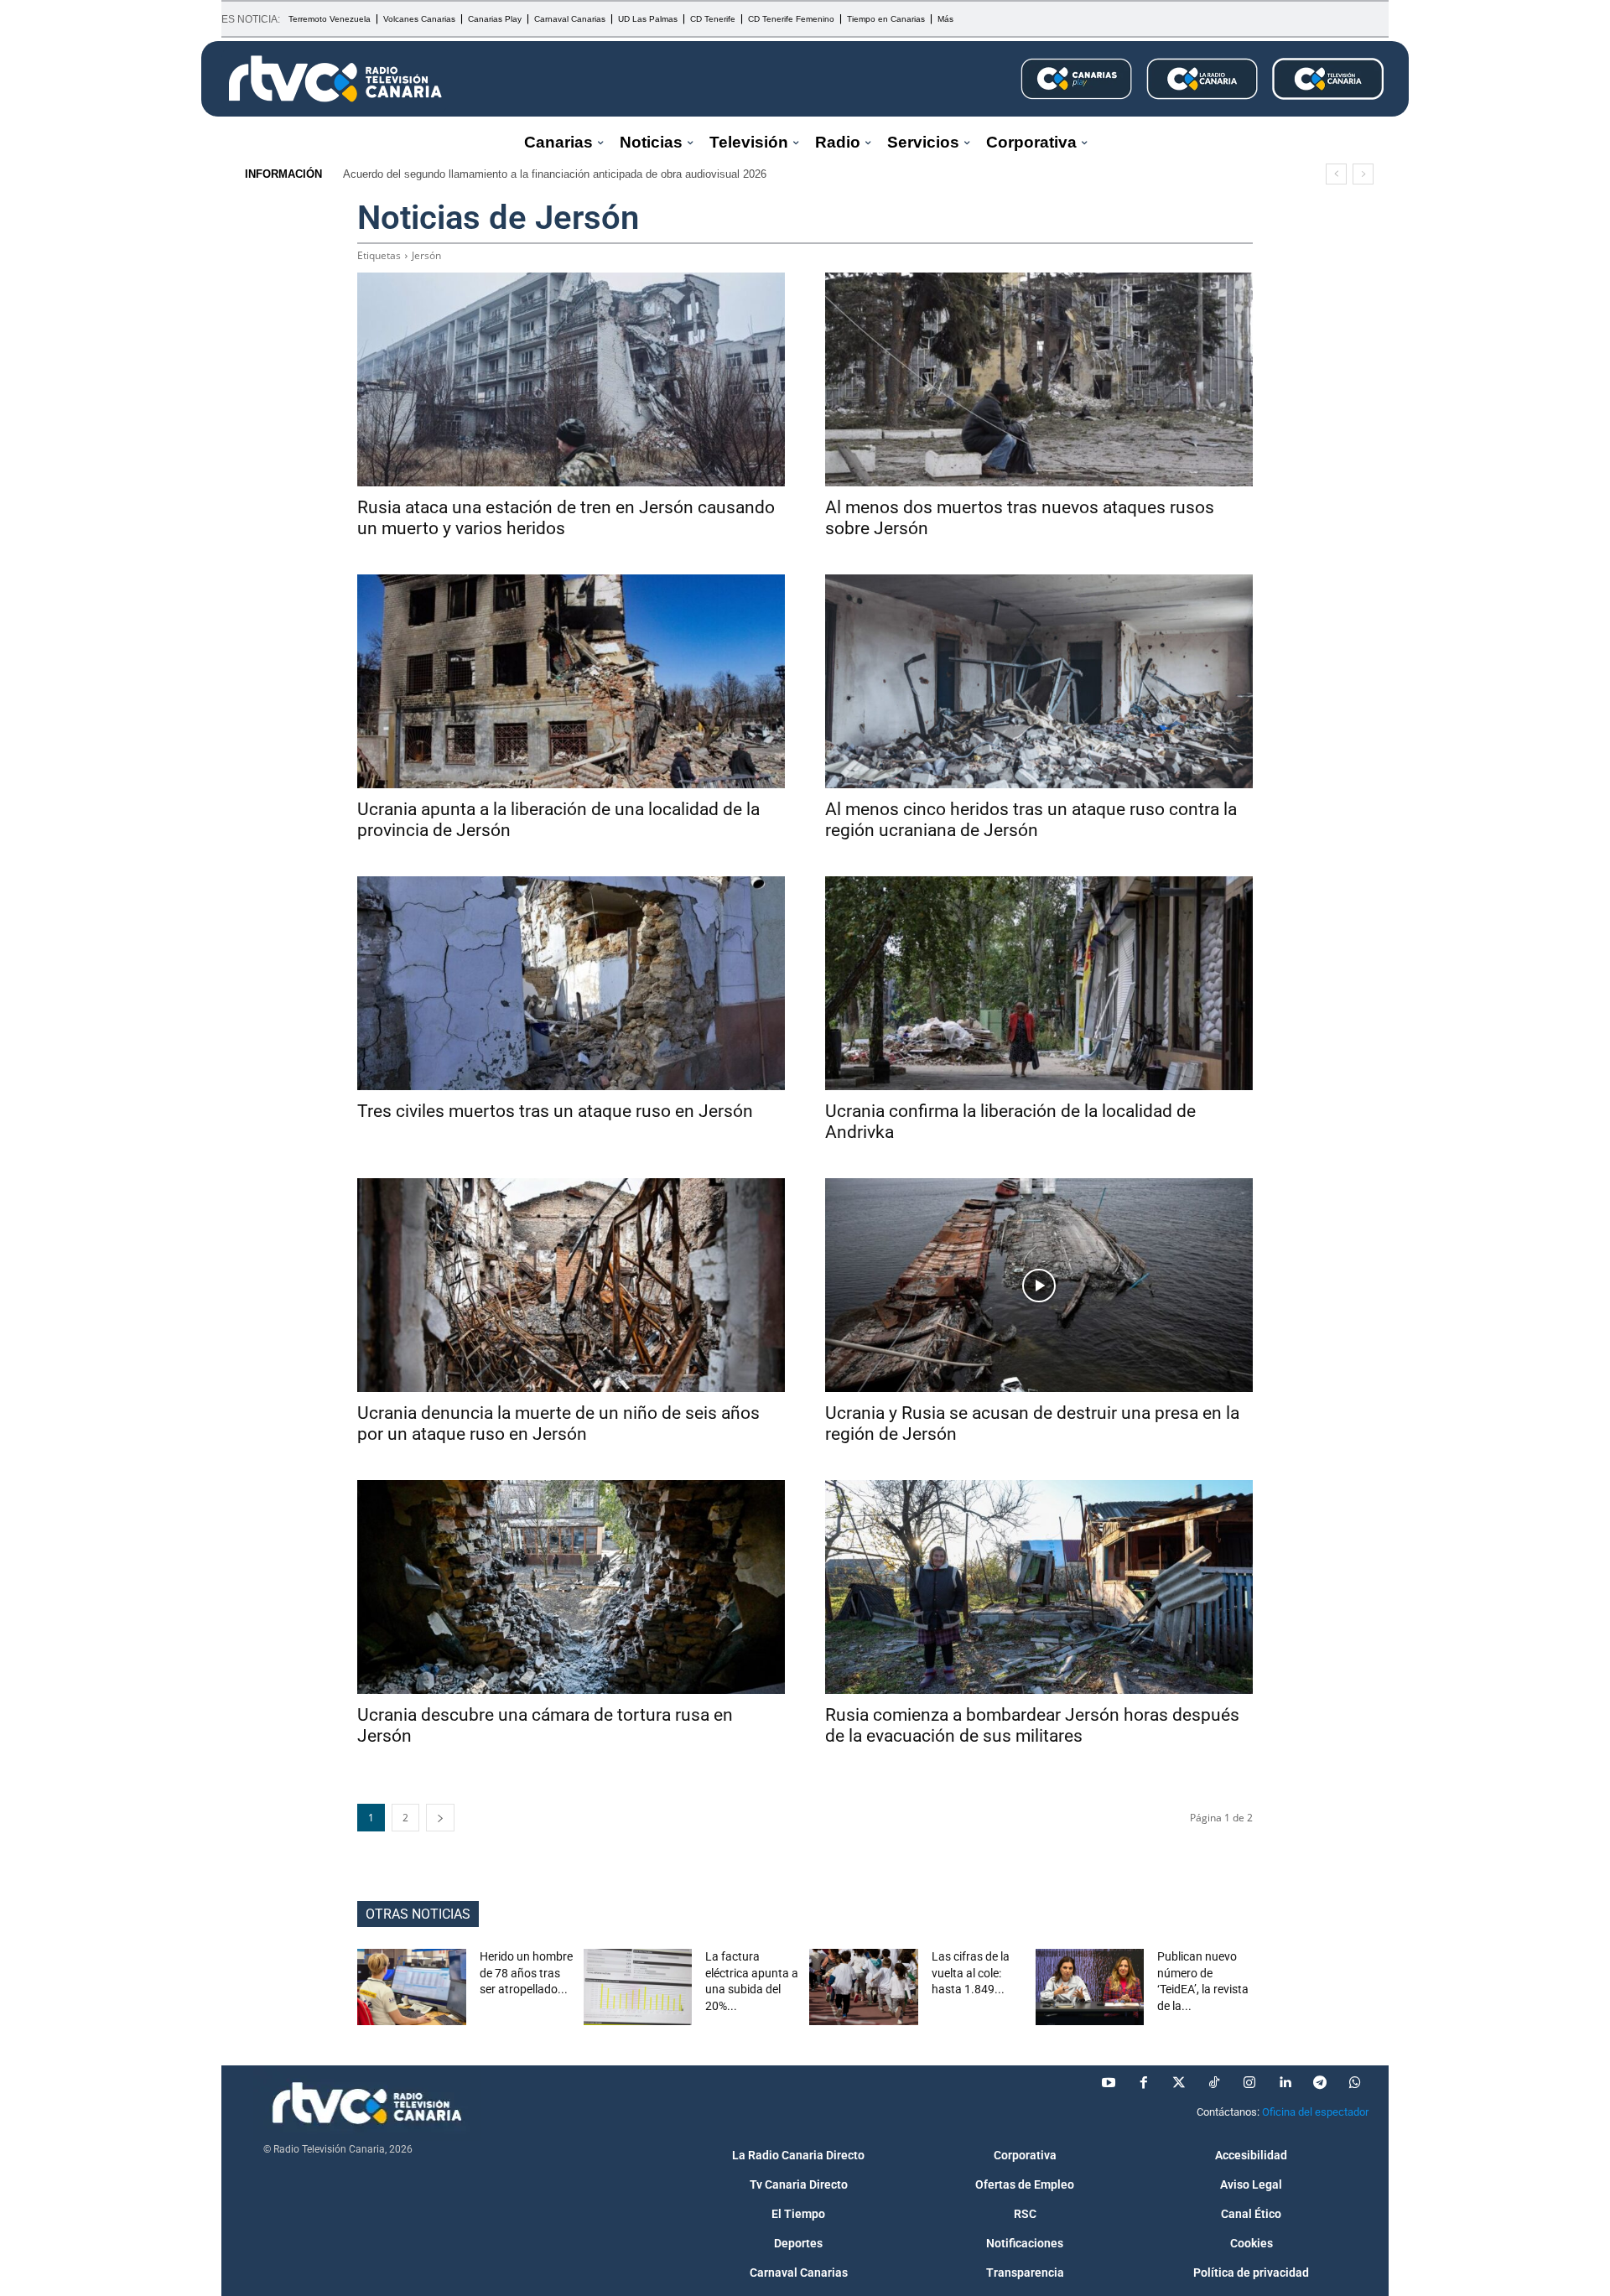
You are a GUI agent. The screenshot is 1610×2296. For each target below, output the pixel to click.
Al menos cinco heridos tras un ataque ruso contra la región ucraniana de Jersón (1031, 820)
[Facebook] (1144, 2083)
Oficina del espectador (1315, 2112)
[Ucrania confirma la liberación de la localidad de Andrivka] (1039, 983)
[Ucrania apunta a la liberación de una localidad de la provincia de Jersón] (571, 681)
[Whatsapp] (1355, 2083)
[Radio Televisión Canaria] (335, 79)
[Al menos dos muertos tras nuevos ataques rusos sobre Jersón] (1039, 379)
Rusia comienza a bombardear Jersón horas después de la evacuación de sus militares (1032, 1725)
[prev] (1336, 174)
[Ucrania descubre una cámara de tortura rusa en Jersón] (571, 1587)
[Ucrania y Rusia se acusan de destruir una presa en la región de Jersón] (1039, 1285)
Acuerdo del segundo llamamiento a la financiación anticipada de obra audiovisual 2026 (555, 174)
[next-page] (440, 1818)
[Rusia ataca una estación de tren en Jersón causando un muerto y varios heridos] (571, 379)
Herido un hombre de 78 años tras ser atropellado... (526, 1973)
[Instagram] (1249, 2083)
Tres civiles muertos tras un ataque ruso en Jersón (555, 1111)
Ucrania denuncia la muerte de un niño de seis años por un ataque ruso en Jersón (558, 1423)
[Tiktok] (1214, 2083)
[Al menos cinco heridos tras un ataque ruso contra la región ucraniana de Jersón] (1039, 681)
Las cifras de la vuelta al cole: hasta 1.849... (971, 1973)
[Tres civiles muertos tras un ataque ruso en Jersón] (571, 983)
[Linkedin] (1285, 2083)
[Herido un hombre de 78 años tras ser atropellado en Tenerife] (412, 1987)
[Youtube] (1109, 2083)
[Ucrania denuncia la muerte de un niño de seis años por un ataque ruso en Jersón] (571, 1285)
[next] (1363, 174)
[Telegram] (1320, 2083)
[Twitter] (1179, 2083)
